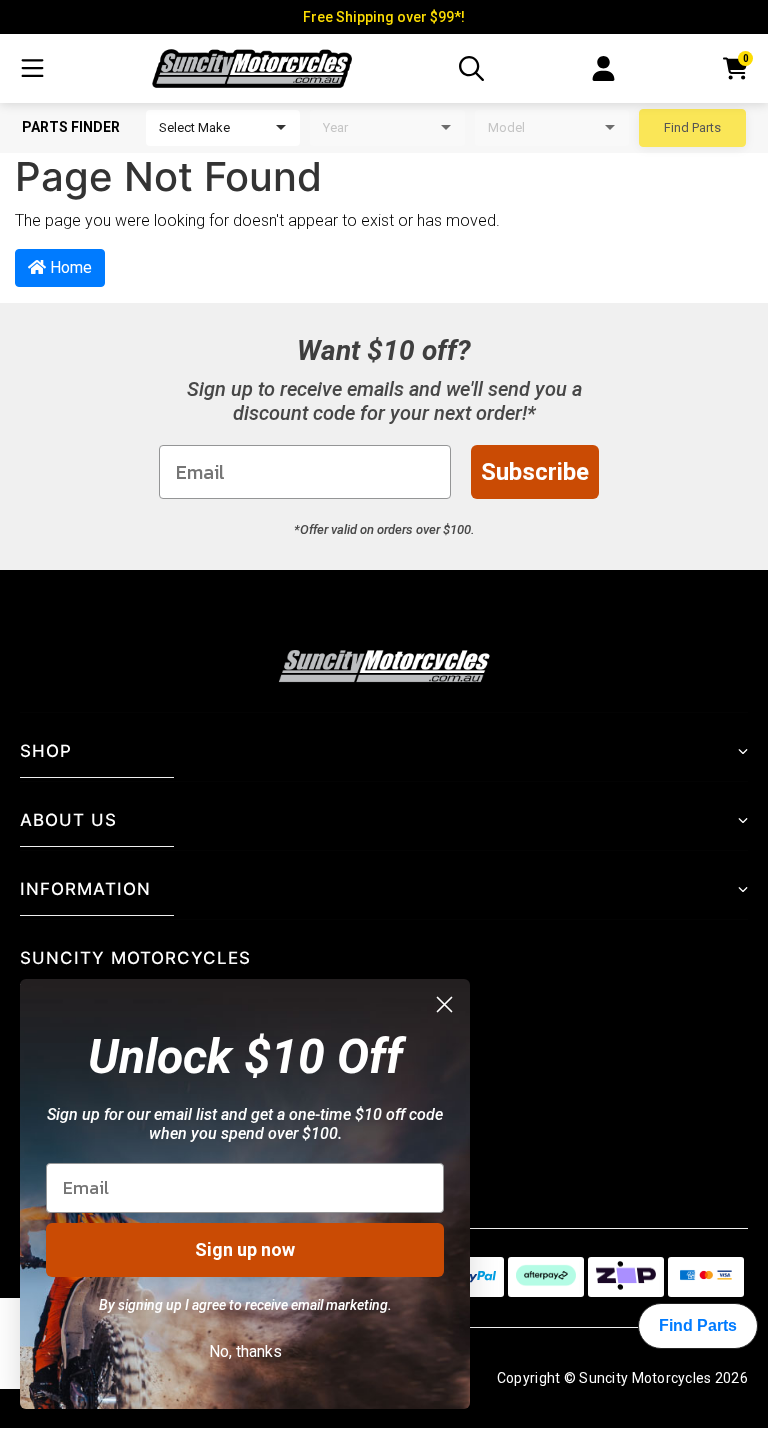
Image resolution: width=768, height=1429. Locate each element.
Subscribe (535, 472)
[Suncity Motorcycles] (252, 68)
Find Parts (692, 127)
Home (69, 267)
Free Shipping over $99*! (384, 17)
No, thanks (245, 1351)
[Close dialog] (444, 1004)
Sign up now (245, 1249)
